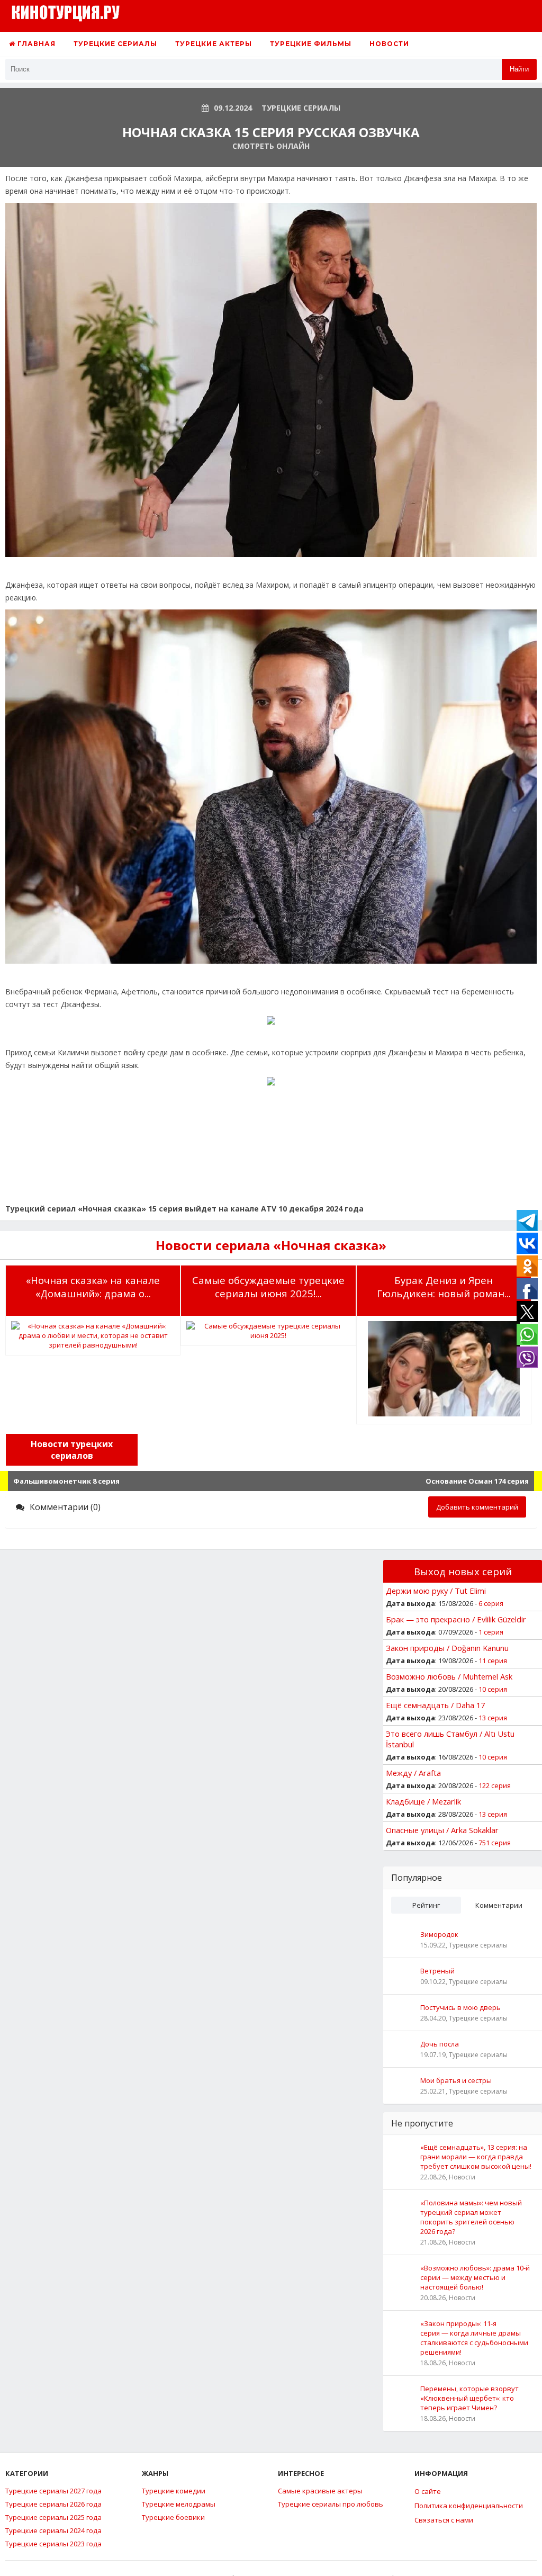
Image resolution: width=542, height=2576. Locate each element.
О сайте (428, 2491)
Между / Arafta (413, 1773)
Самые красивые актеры (320, 2491)
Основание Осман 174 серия (477, 1481)
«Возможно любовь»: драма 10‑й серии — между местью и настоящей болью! (475, 2277)
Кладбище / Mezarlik (423, 1801)
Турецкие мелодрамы (179, 2504)
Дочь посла (440, 2044)
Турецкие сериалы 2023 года (53, 2544)
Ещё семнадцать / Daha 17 (435, 1705)
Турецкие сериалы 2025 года (53, 2517)
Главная (35, 44)
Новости (389, 44)
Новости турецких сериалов (72, 1450)
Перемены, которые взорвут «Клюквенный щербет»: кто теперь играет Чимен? (469, 2398)
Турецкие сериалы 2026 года (53, 2504)
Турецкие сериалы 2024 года (53, 2530)
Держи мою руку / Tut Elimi (436, 1591)
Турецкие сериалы (115, 44)
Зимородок (439, 1934)
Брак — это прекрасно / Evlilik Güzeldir (456, 1619)
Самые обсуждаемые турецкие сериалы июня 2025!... (268, 1287)
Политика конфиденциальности (469, 2506)
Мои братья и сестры (456, 2080)
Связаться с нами (444, 2520)
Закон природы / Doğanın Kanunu (447, 1648)
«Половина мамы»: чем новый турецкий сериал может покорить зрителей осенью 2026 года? (471, 2217)
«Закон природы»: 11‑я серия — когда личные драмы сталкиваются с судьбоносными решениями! (474, 2338)
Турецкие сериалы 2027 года (53, 2491)
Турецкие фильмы (311, 44)
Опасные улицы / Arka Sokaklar (442, 1830)
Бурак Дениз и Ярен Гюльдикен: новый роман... (444, 1287)
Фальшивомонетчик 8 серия (66, 1481)
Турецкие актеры (214, 44)
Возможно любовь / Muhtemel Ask (449, 1676)
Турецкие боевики (173, 2517)
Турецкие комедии (174, 2491)
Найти (519, 69)
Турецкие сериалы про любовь (331, 2504)
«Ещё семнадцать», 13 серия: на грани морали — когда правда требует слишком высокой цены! (476, 2157)
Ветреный (437, 1971)
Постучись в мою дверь (460, 2007)
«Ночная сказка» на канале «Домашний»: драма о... (93, 1287)
